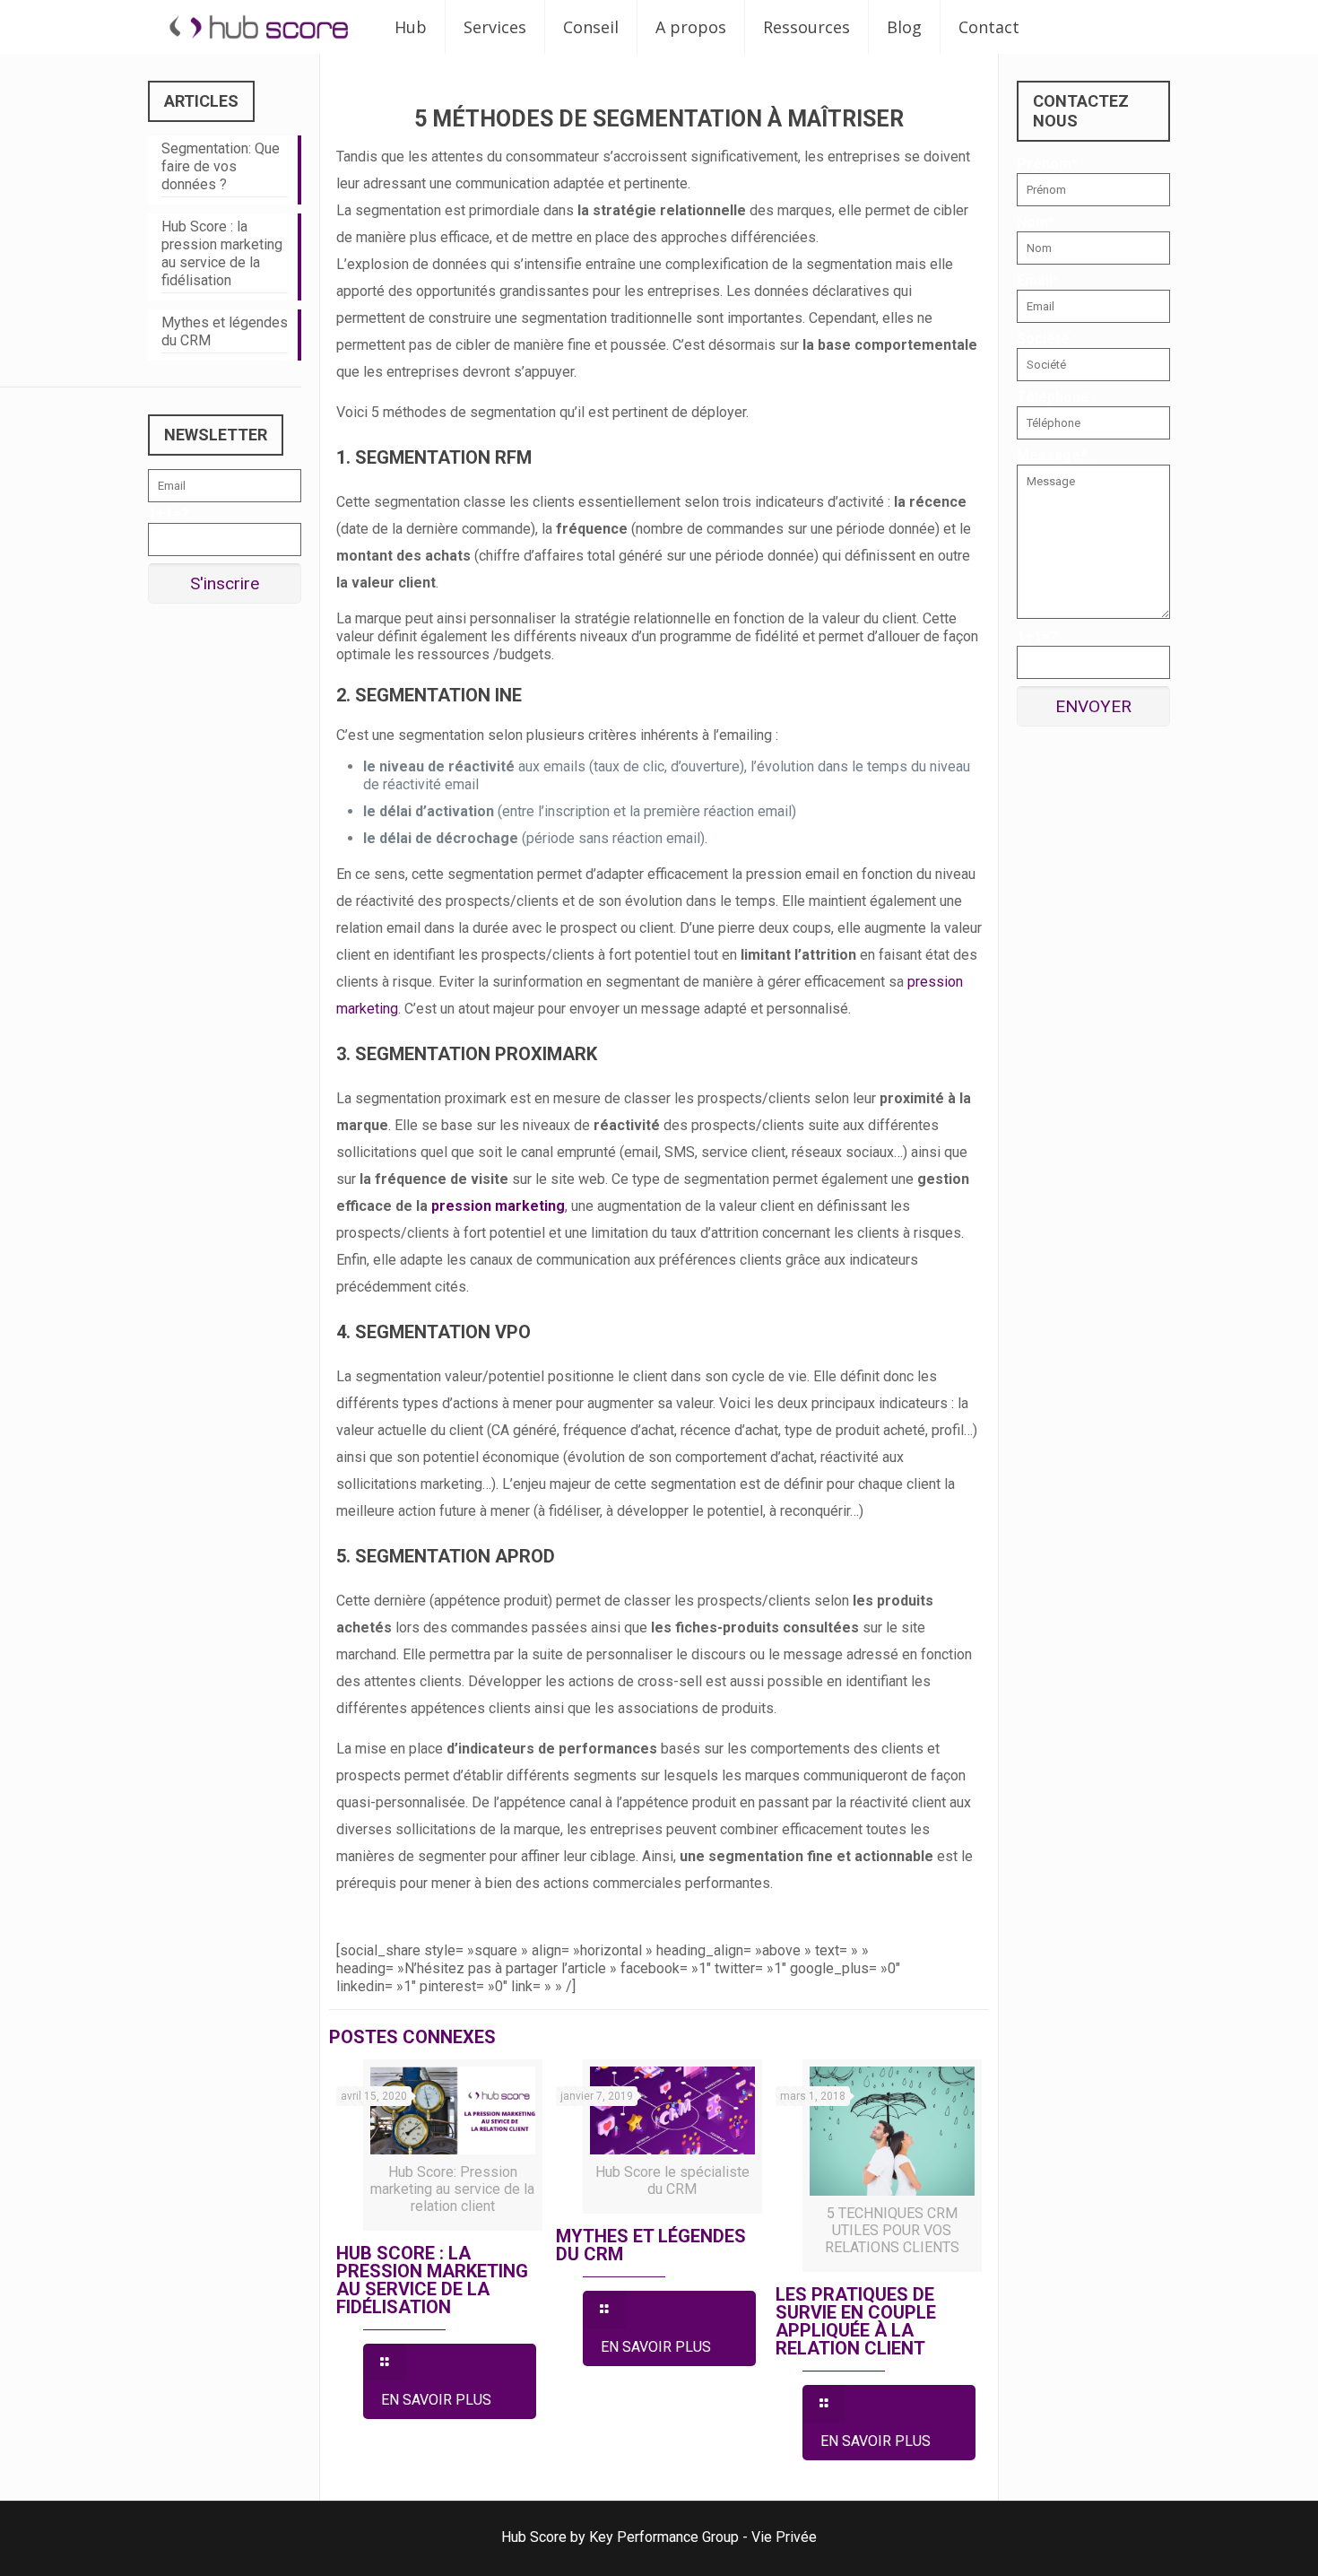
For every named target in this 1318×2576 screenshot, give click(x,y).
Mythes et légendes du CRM (651, 2245)
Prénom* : (1051, 164)
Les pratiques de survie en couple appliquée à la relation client (856, 2321)
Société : (1047, 339)
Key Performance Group (664, 2537)
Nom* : (1039, 222)
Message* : (1055, 455)
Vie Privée (784, 2537)
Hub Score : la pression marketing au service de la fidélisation (432, 2280)
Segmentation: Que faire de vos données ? (221, 166)
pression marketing (498, 1206)
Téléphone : (1057, 397)
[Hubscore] (258, 27)
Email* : (1041, 280)
